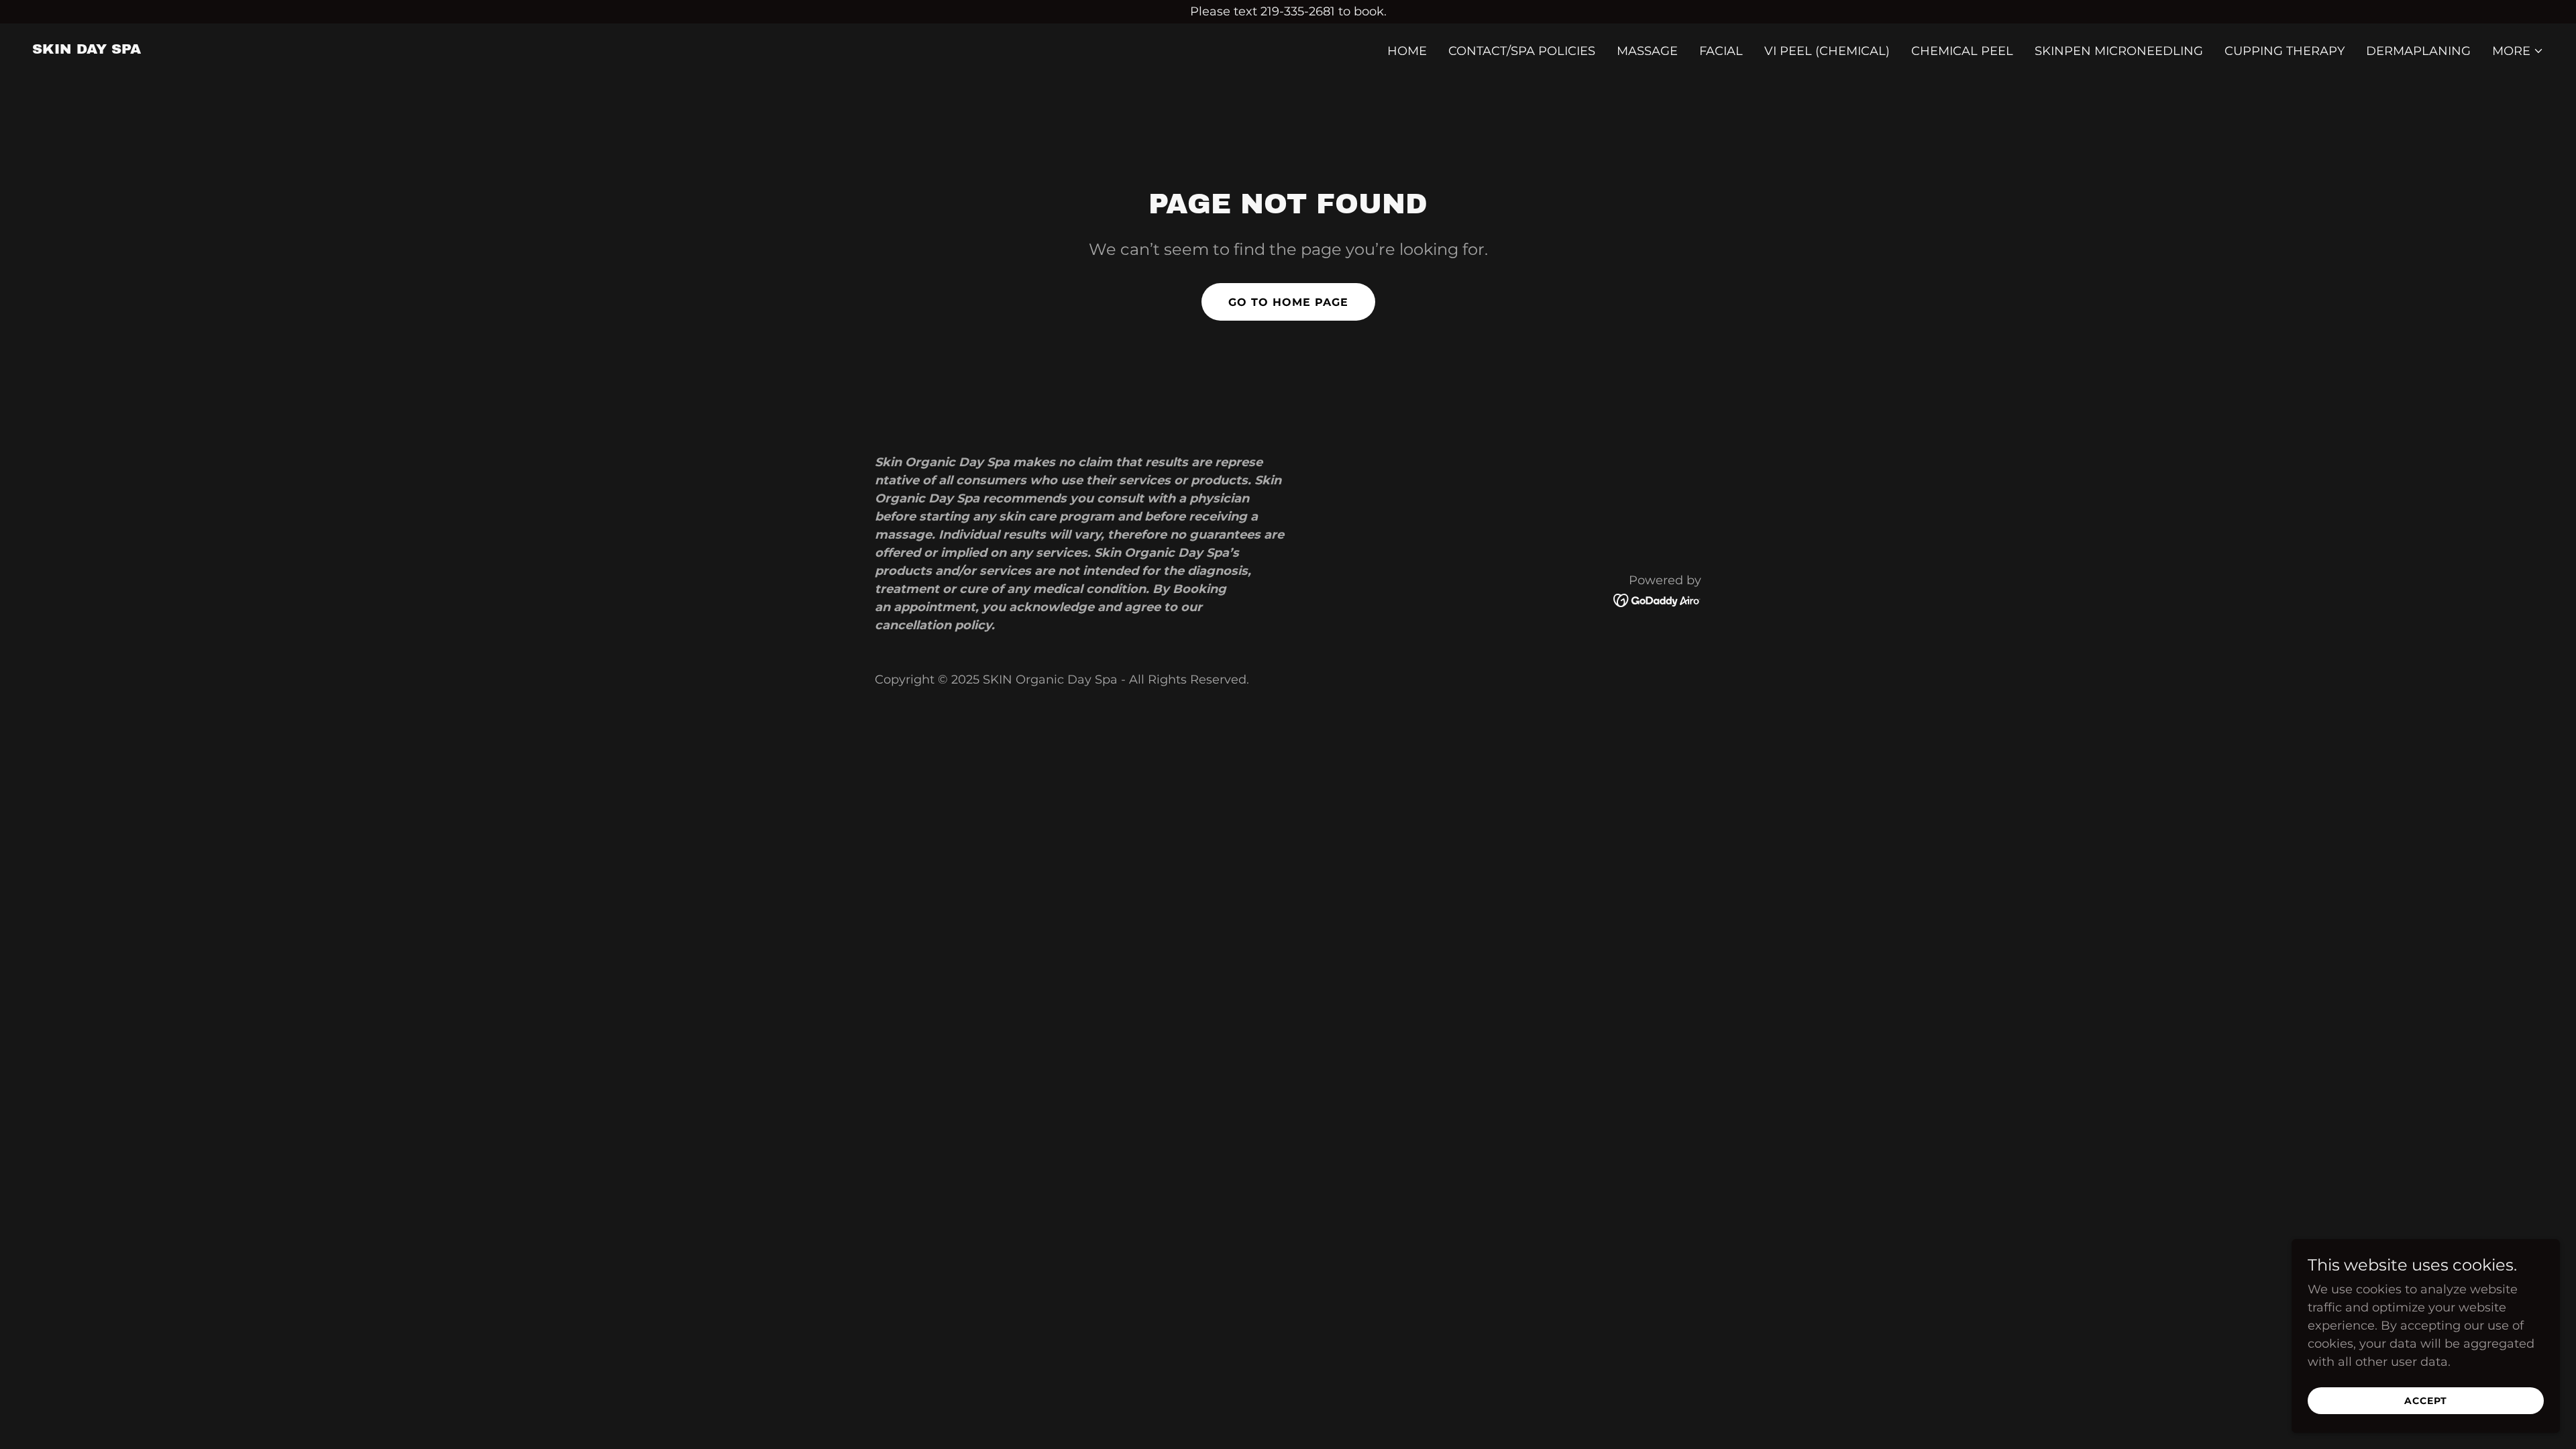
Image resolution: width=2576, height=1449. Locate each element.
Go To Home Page (1288, 302)
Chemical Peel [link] (1962, 51)
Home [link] (1407, 51)
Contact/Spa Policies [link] (1522, 51)
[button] (2518, 51)
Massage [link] (1647, 51)
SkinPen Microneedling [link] (2119, 51)
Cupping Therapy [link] (2285, 51)
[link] (87, 50)
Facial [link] (1721, 51)
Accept (2426, 1401)
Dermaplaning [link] (2418, 51)
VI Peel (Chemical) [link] (1827, 51)
